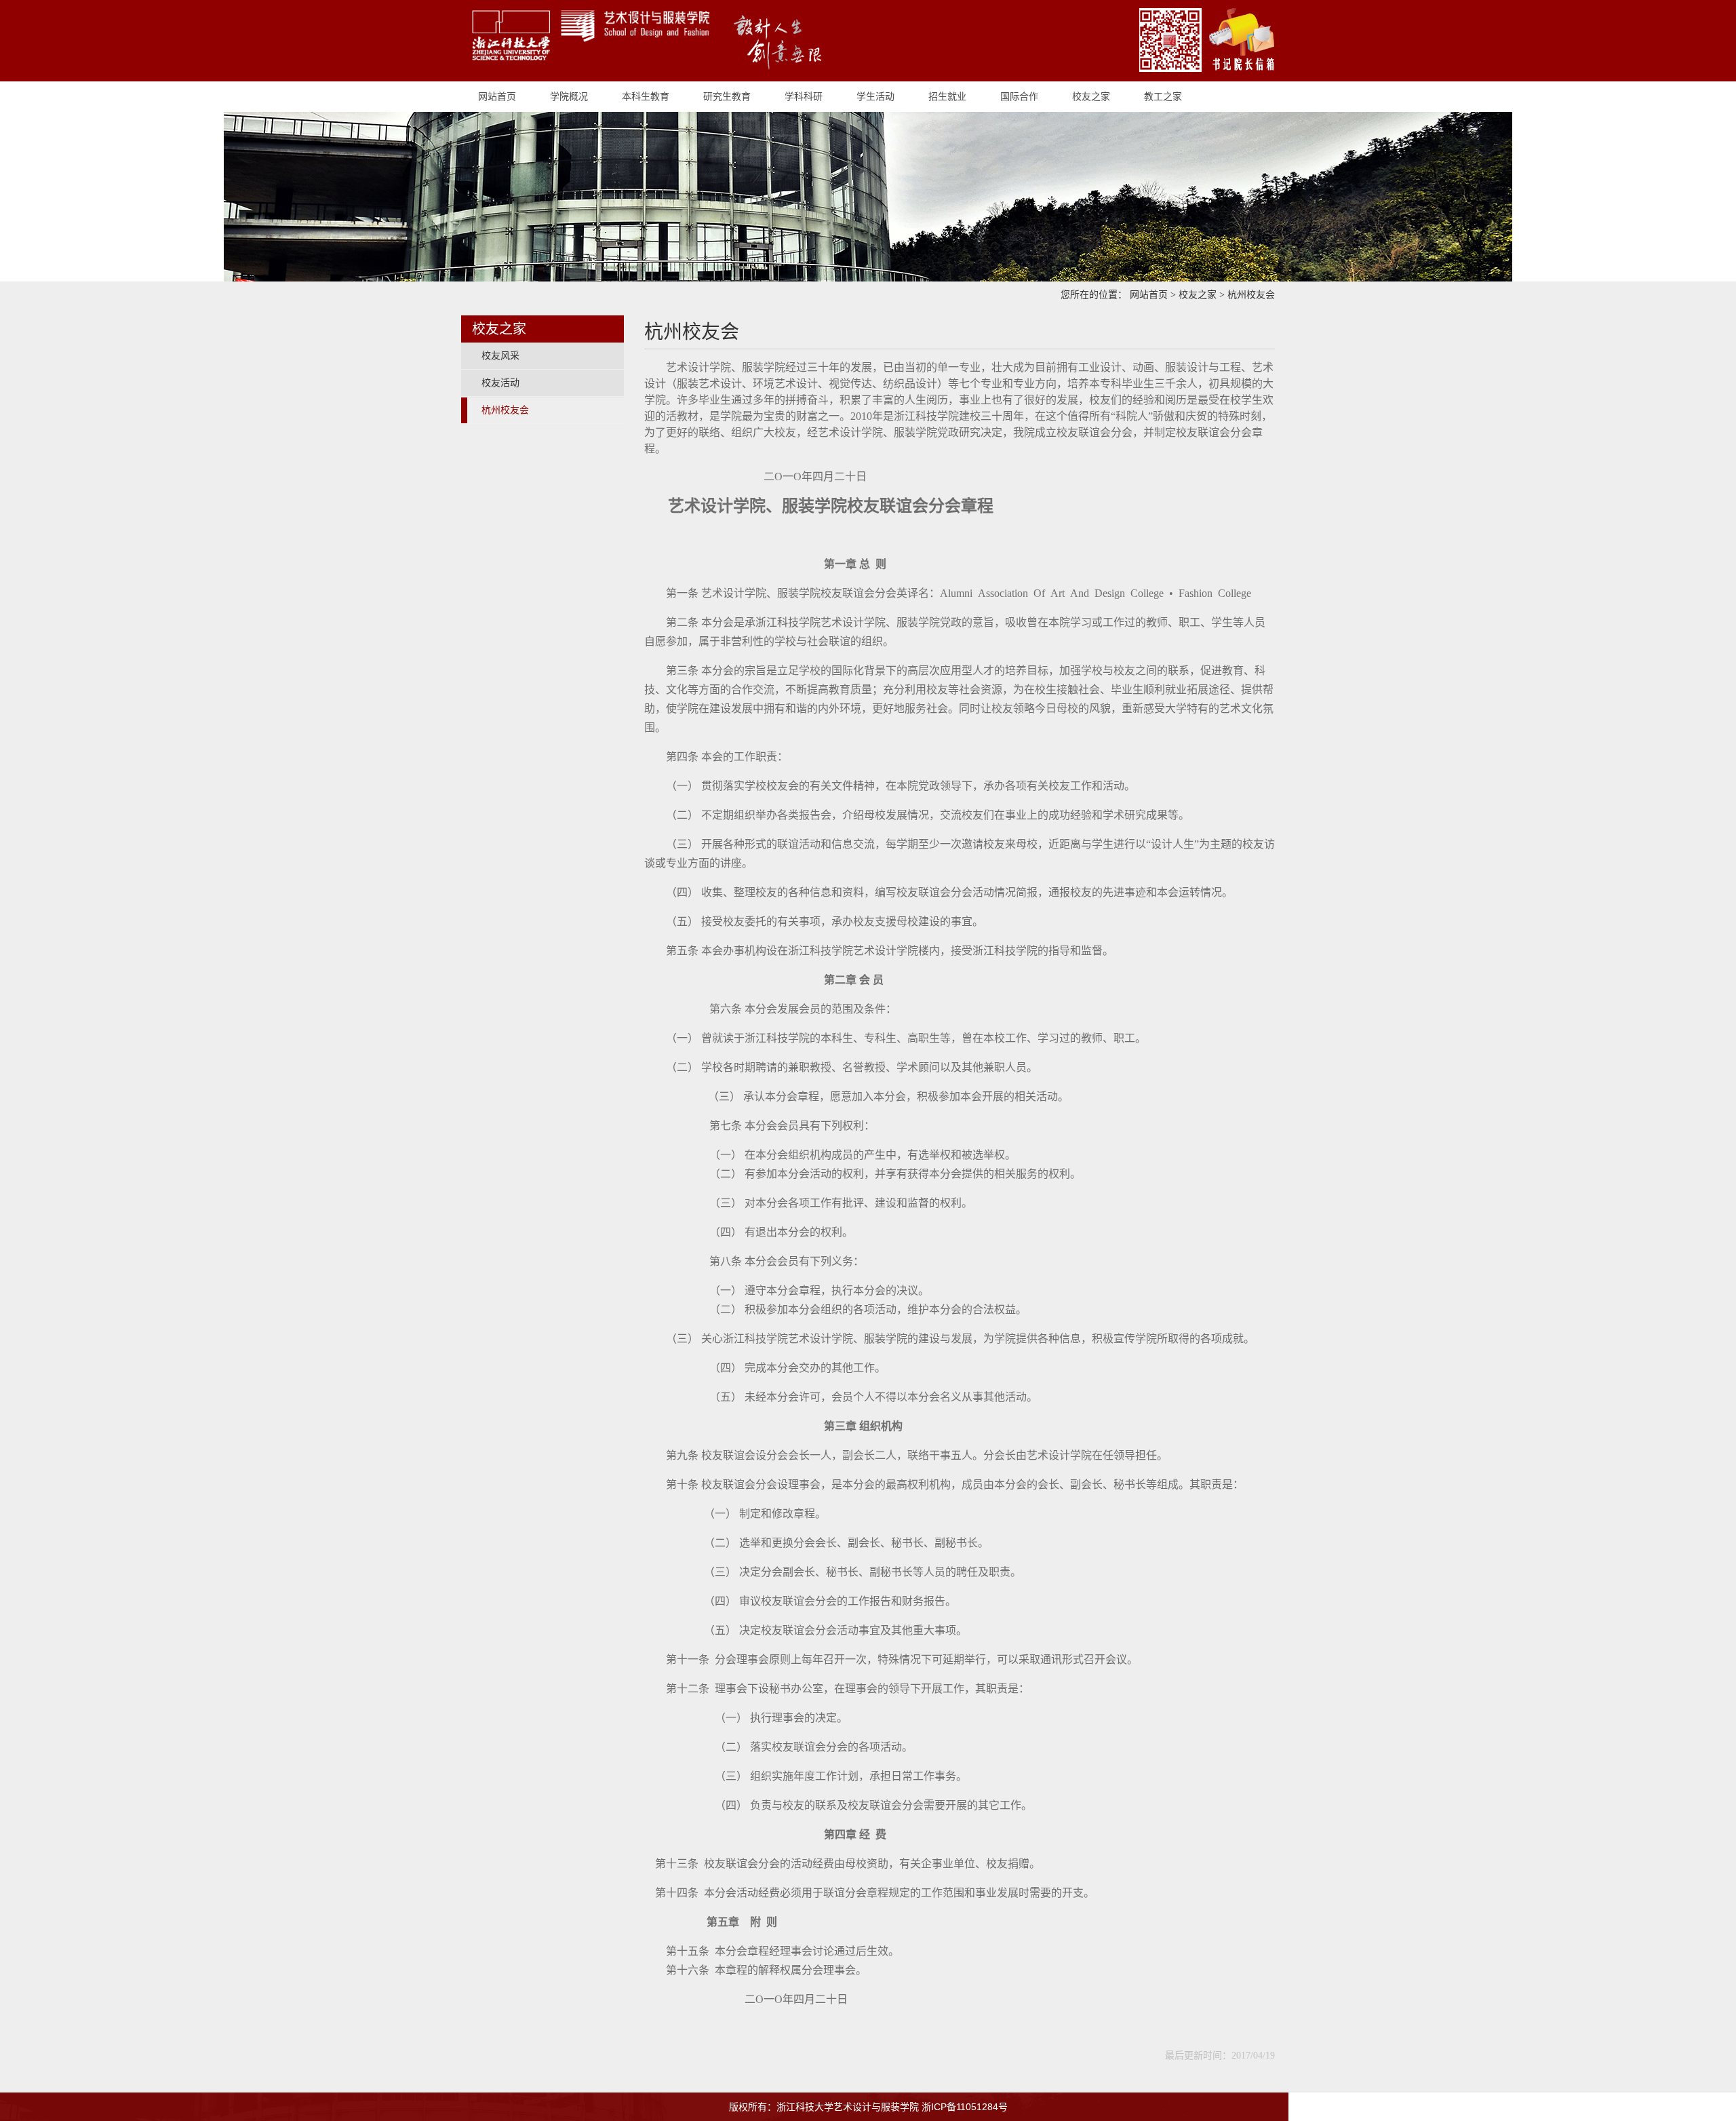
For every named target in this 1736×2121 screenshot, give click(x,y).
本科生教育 (646, 96)
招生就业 (947, 96)
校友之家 (1091, 96)
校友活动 (500, 383)
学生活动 (875, 96)
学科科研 (804, 96)
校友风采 (500, 356)
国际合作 (1019, 96)
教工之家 (1163, 96)
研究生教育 (727, 96)
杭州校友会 (1251, 295)
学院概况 (569, 96)
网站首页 (497, 96)
